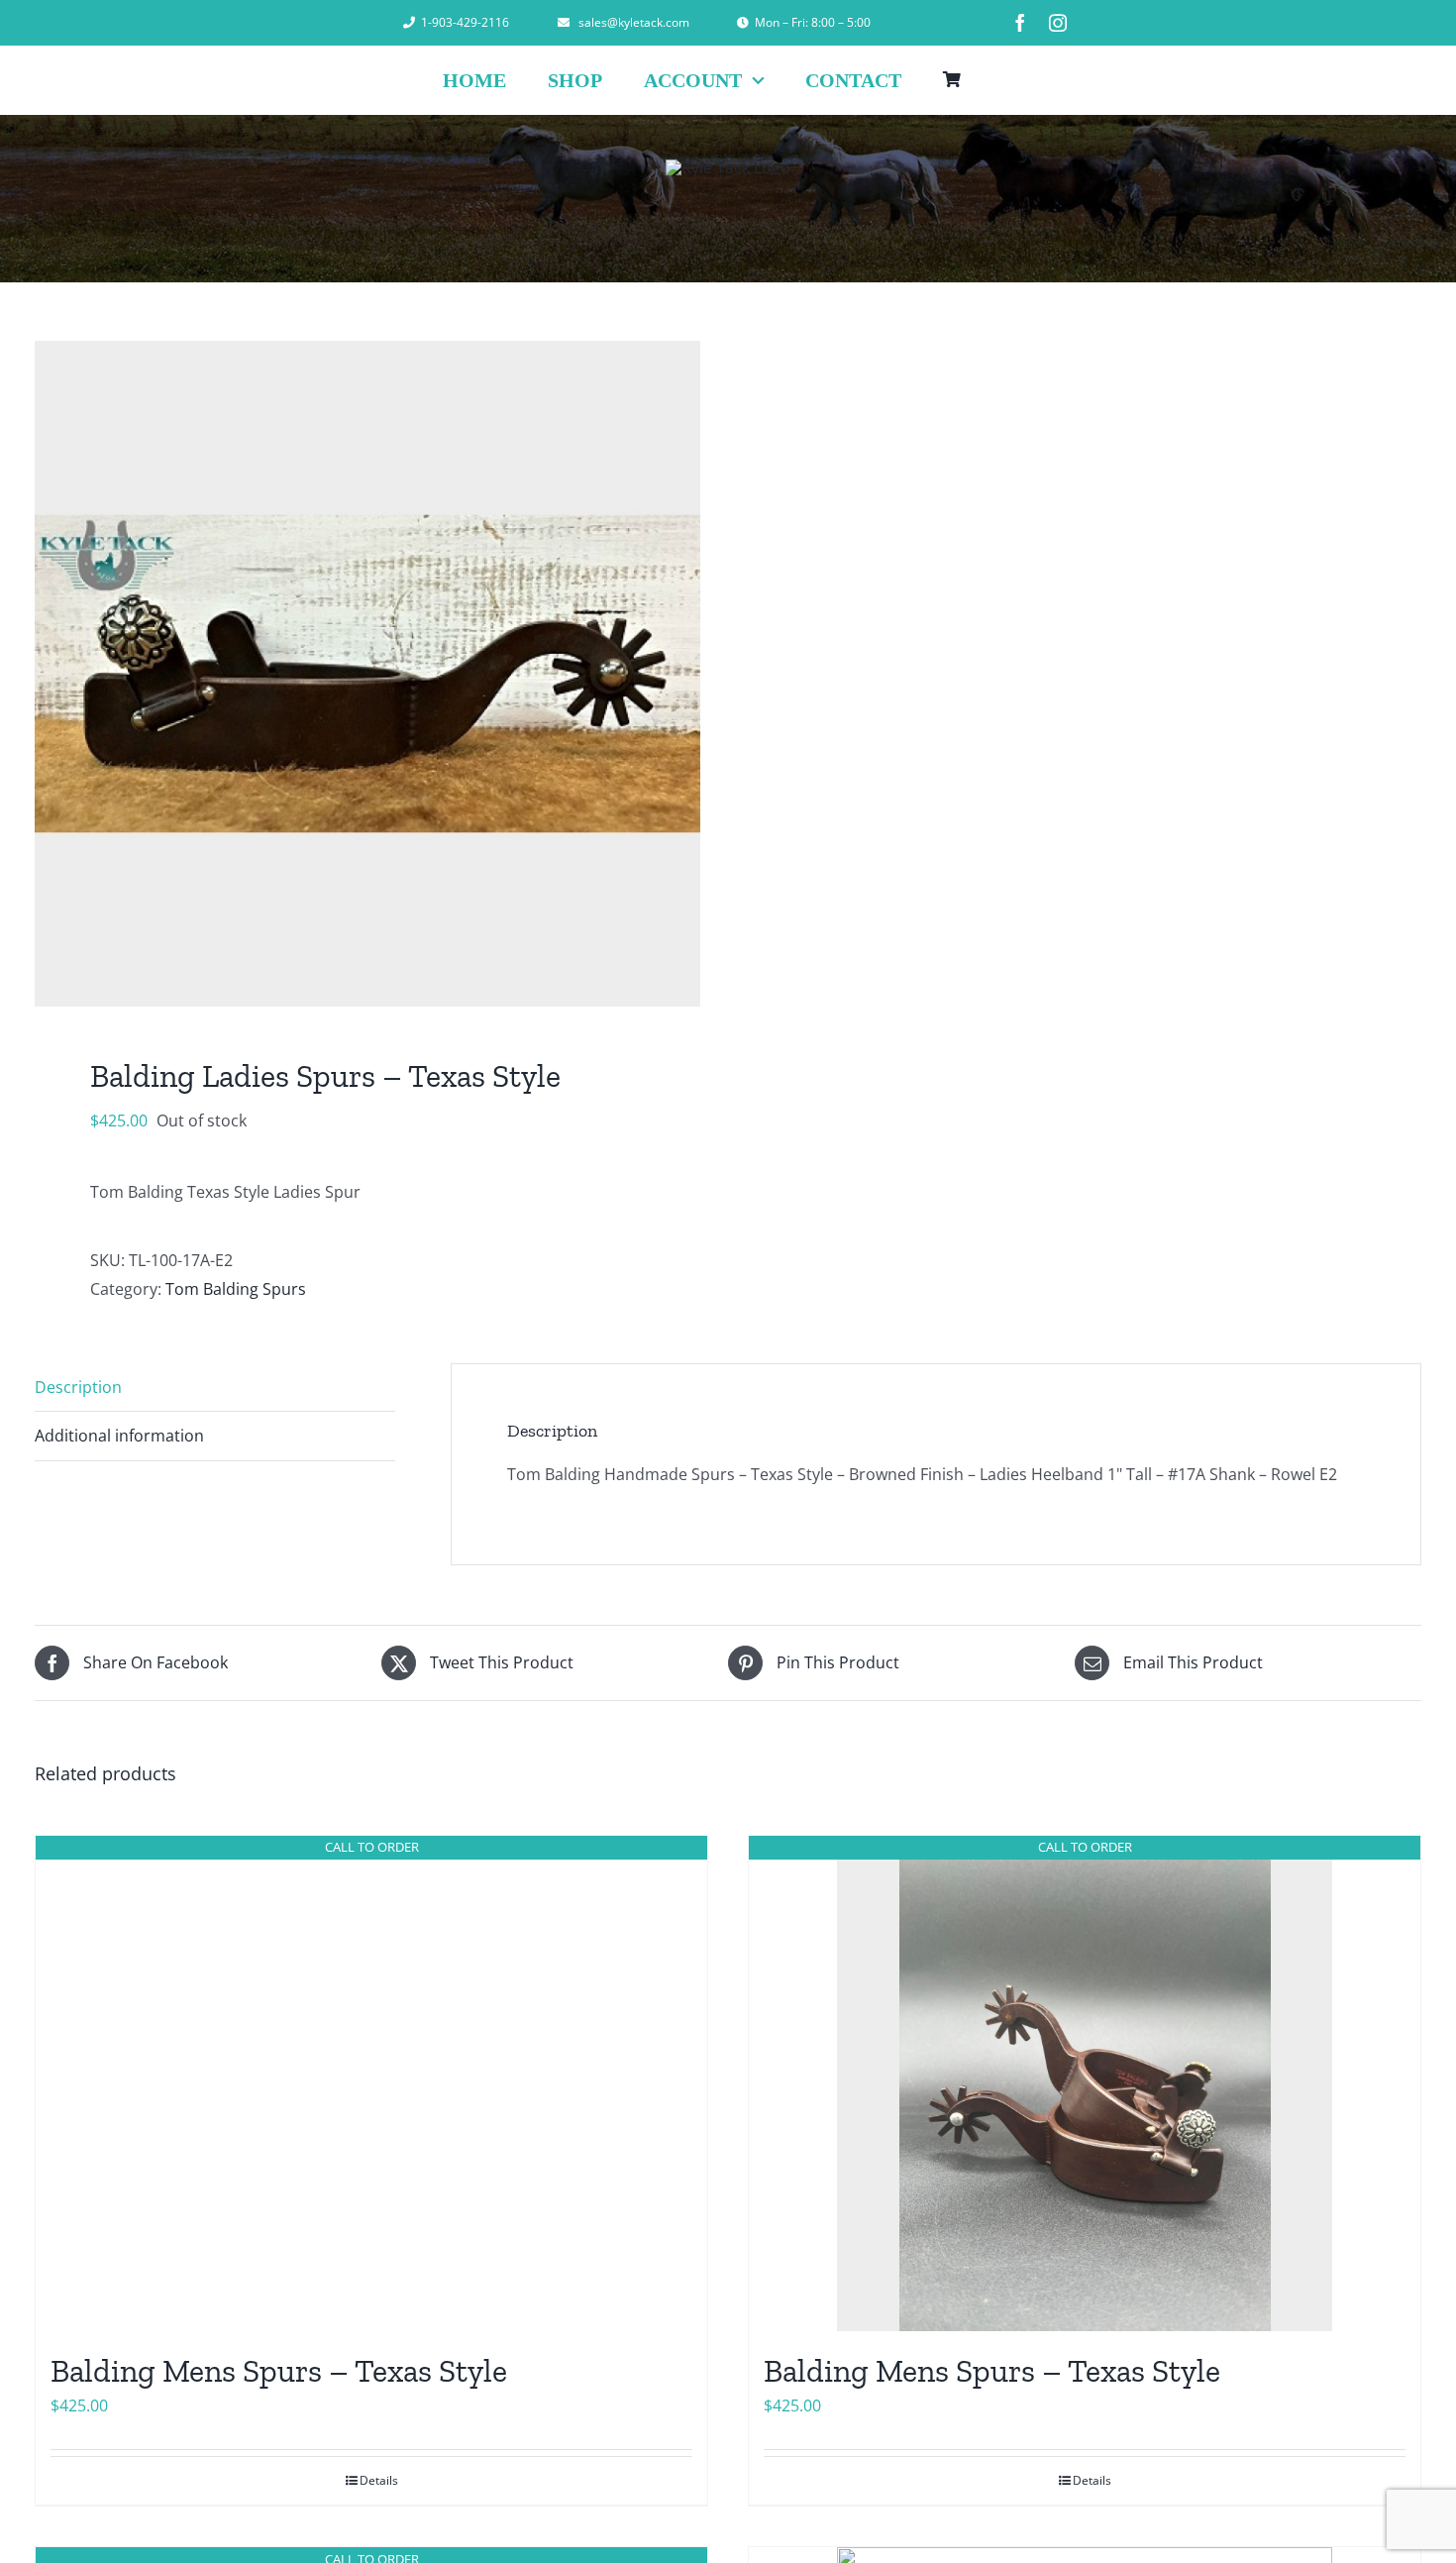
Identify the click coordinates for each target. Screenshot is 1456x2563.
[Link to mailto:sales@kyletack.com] (564, 23)
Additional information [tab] (119, 1436)
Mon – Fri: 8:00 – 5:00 (813, 22)
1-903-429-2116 (465, 22)
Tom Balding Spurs (236, 1289)
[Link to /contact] (743, 23)
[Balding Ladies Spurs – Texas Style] (367, 674)
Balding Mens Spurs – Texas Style (279, 2371)
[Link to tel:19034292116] (409, 23)
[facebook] (1020, 23)
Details (379, 2480)
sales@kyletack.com (634, 22)
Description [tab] (78, 1387)
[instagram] (1058, 23)
